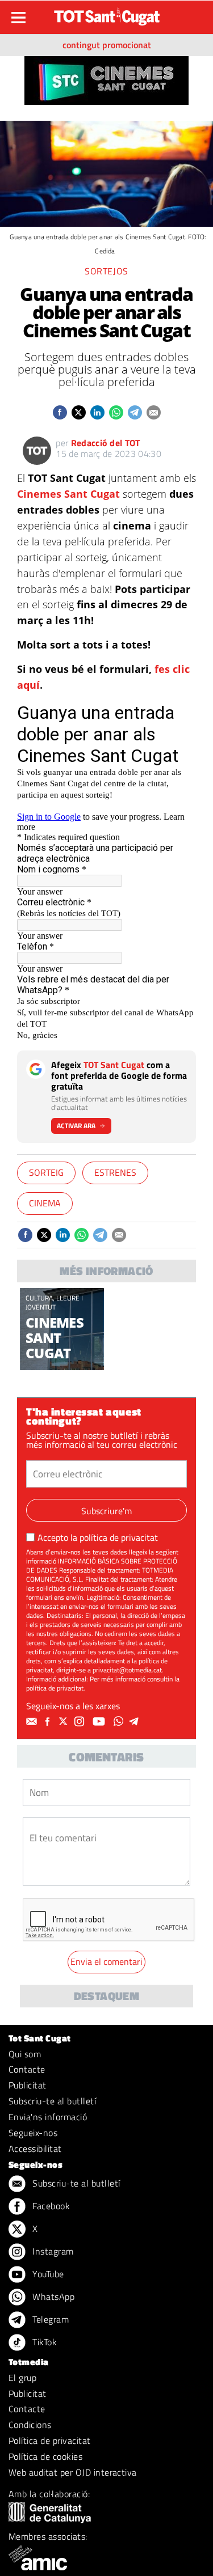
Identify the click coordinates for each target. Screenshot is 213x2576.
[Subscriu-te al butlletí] (33, 1722)
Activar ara (76, 1126)
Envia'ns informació (48, 2117)
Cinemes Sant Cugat (68, 494)
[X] (65, 1722)
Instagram (52, 2251)
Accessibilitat (35, 2149)
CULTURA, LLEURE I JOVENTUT (54, 1302)
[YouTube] (100, 1722)
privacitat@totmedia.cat (127, 1670)
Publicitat (28, 2085)
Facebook (50, 2206)
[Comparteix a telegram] (135, 412)
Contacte (27, 2069)
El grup (22, 2378)
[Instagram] (81, 1722)
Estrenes (115, 1172)
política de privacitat (119, 1537)
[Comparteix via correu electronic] (154, 412)
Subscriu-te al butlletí (52, 2101)
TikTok (43, 2342)
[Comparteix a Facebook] (60, 412)
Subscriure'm (106, 1511)
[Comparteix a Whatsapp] (116, 412)
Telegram (49, 2319)
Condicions (30, 2425)
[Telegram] (136, 1722)
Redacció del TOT (106, 443)
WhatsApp (52, 2297)
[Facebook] (49, 1722)
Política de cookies (45, 2456)
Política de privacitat (50, 2441)
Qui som (25, 2054)
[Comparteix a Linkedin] (97, 412)
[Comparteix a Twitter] (79, 412)
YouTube (47, 2274)
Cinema (45, 1203)
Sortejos (106, 271)
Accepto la (98, 1537)
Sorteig (46, 1172)
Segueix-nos (33, 2133)
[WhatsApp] (120, 1722)
